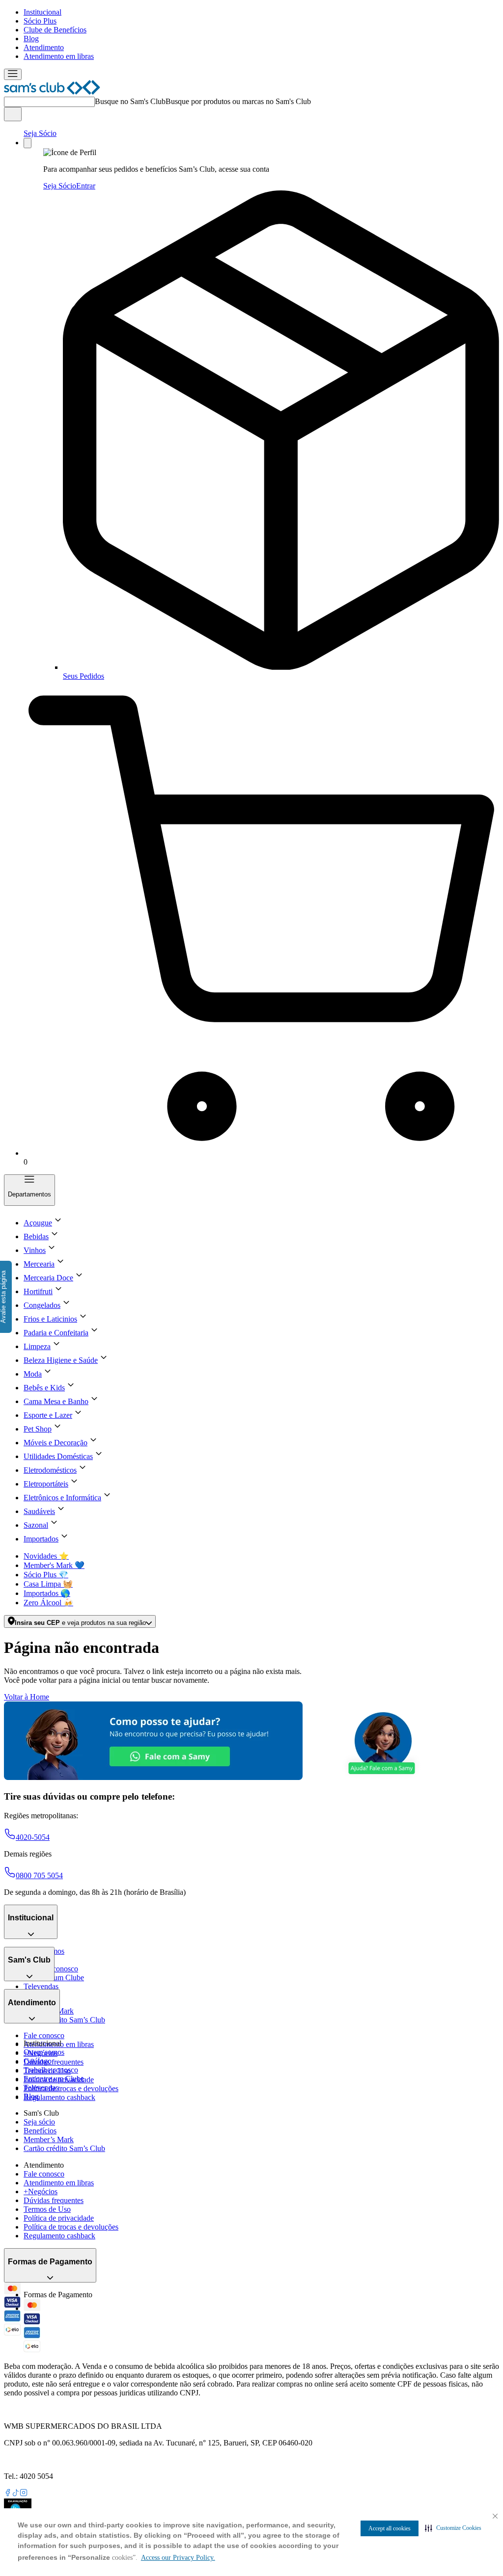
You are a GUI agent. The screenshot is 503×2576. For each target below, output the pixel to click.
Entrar (86, 186)
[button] (453, 2528)
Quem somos (44, 2052)
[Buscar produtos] (13, 114)
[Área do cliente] (28, 143)
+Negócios (41, 2191)
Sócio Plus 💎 (46, 1575)
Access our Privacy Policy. (178, 2558)
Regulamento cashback (59, 2097)
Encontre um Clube (54, 2079)
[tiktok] (16, 2494)
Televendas (41, 1986)
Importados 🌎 (47, 1593)
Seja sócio (39, 2122)
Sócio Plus (40, 21)
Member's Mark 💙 (54, 1565)
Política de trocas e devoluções (71, 2088)
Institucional (42, 12)
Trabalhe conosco (51, 2070)
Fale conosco (44, 2035)
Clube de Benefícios (55, 30)
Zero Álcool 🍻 (48, 1603)
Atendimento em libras (59, 56)
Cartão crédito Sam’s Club (64, 2020)
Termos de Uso (47, 2209)
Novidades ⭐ (46, 1556)
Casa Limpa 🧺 (48, 1584)
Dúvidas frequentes (54, 2062)
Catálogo (38, 2061)
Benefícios (40, 2131)
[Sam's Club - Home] (52, 92)
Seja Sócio (40, 133)
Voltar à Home (27, 1697)
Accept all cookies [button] (390, 2528)
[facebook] (8, 2494)
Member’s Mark (49, 2139)
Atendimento (44, 47)
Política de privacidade (59, 2218)
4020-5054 (33, 1837)
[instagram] (24, 2494)
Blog (31, 39)
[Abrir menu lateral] (13, 74)
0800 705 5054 (39, 1875)
